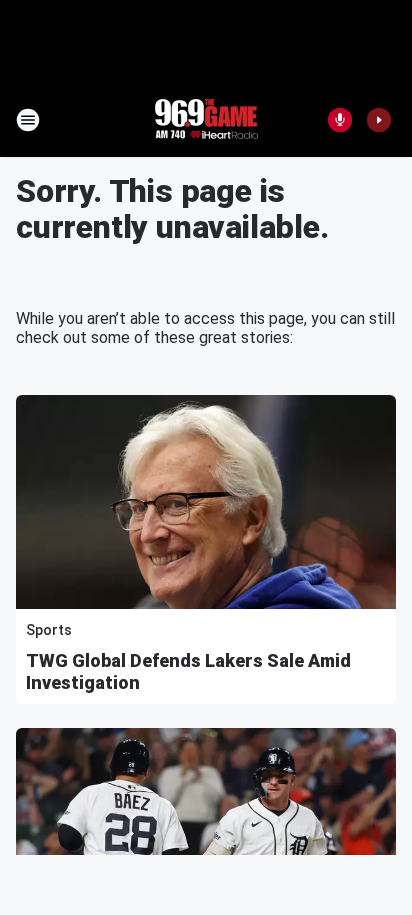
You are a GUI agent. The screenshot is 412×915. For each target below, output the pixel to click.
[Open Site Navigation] (28, 120)
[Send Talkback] (340, 120)
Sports (49, 630)
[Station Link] (206, 120)
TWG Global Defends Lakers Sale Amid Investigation (188, 671)
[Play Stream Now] (379, 120)
